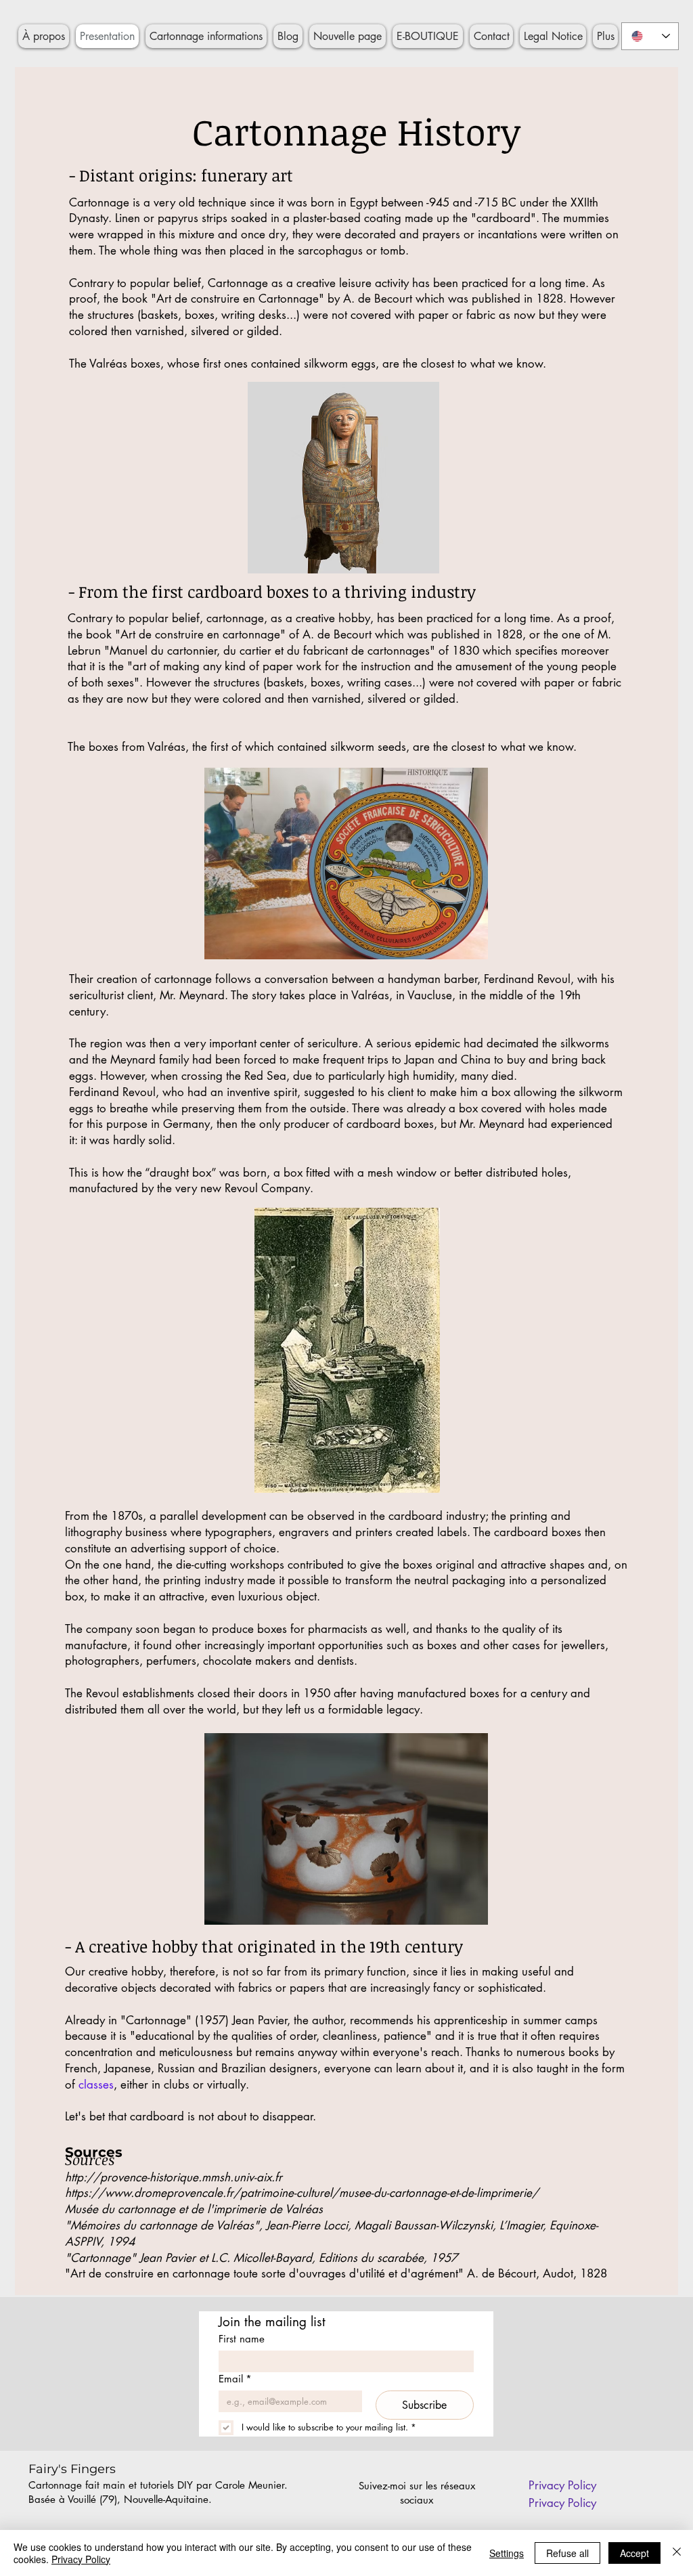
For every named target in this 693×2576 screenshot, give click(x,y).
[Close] (677, 2553)
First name (242, 2339)
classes (96, 2084)
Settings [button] (507, 2553)
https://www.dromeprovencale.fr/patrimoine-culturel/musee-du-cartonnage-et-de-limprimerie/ (302, 2193)
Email (235, 2379)
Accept (634, 2553)
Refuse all (567, 2553)
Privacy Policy (81, 2559)
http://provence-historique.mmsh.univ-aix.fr (174, 2177)
